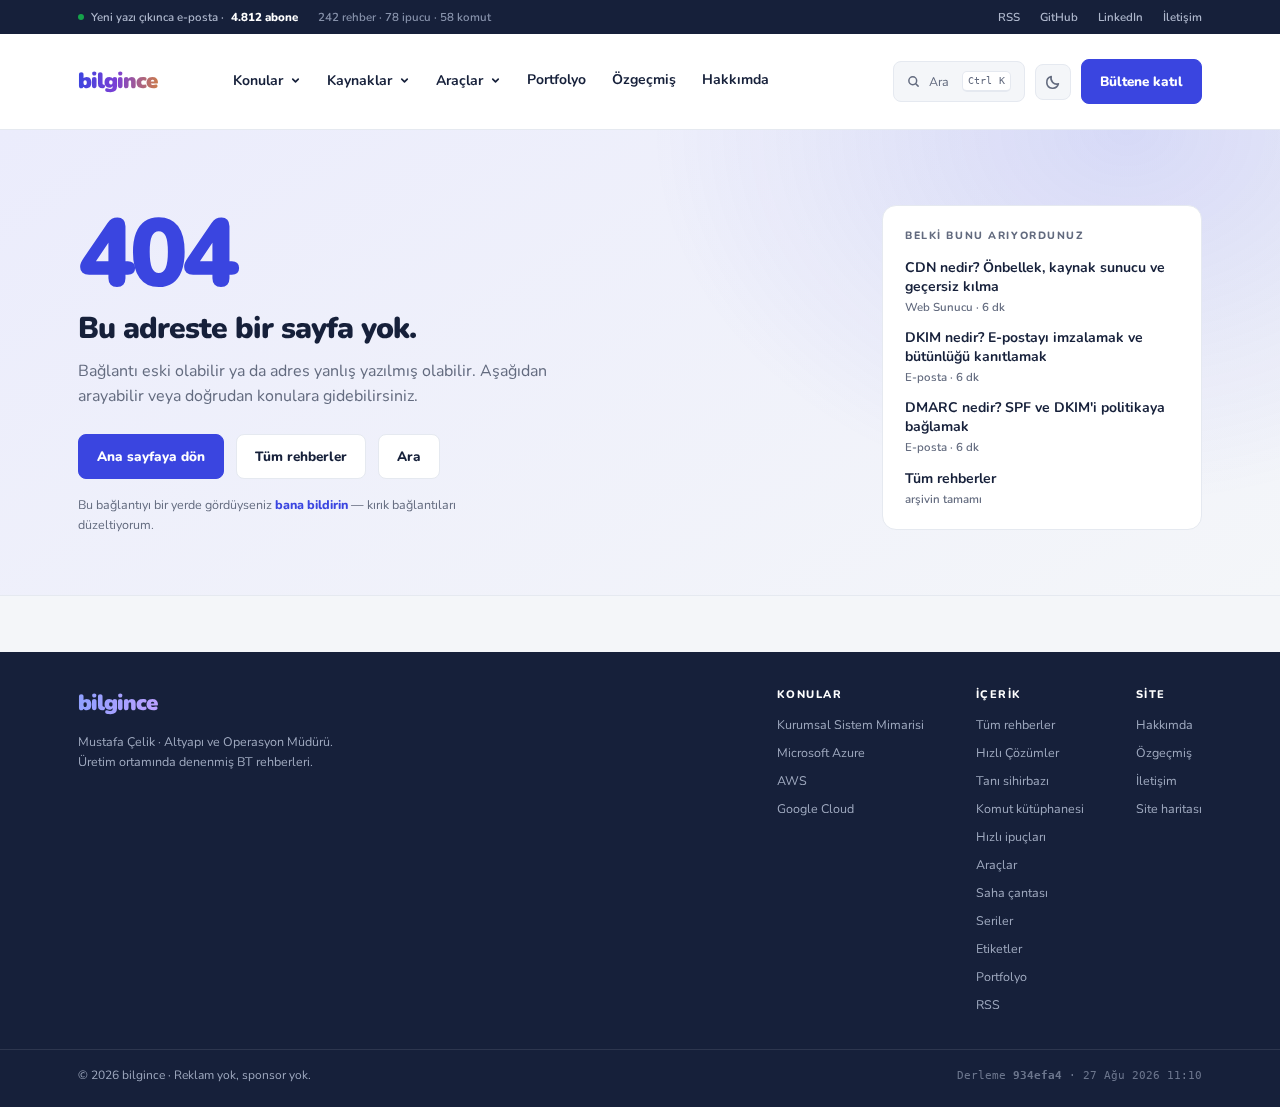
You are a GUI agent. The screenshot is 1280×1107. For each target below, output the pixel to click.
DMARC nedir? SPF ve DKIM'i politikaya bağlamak (1035, 427)
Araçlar (459, 80)
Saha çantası (1012, 892)
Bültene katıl (1141, 81)
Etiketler (999, 948)
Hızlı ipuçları (1011, 836)
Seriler (994, 920)
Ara (967, 81)
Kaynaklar (359, 80)
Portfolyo (556, 79)
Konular (258, 80)
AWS (792, 780)
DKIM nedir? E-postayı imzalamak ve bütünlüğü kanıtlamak (1024, 357)
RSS (1009, 17)
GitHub (1059, 17)
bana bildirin (311, 504)
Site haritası (1169, 808)
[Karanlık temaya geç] (1053, 82)
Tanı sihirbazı (1012, 780)
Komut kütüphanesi (1030, 808)
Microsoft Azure (821, 752)
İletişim (1182, 17)
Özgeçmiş (644, 79)
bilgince (117, 81)
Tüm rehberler (301, 456)
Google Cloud (815, 808)
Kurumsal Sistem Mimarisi (850, 724)
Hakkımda (735, 79)
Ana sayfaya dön (151, 456)
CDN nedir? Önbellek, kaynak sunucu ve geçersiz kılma (1035, 287)
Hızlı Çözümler (1017, 752)
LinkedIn (1120, 17)
